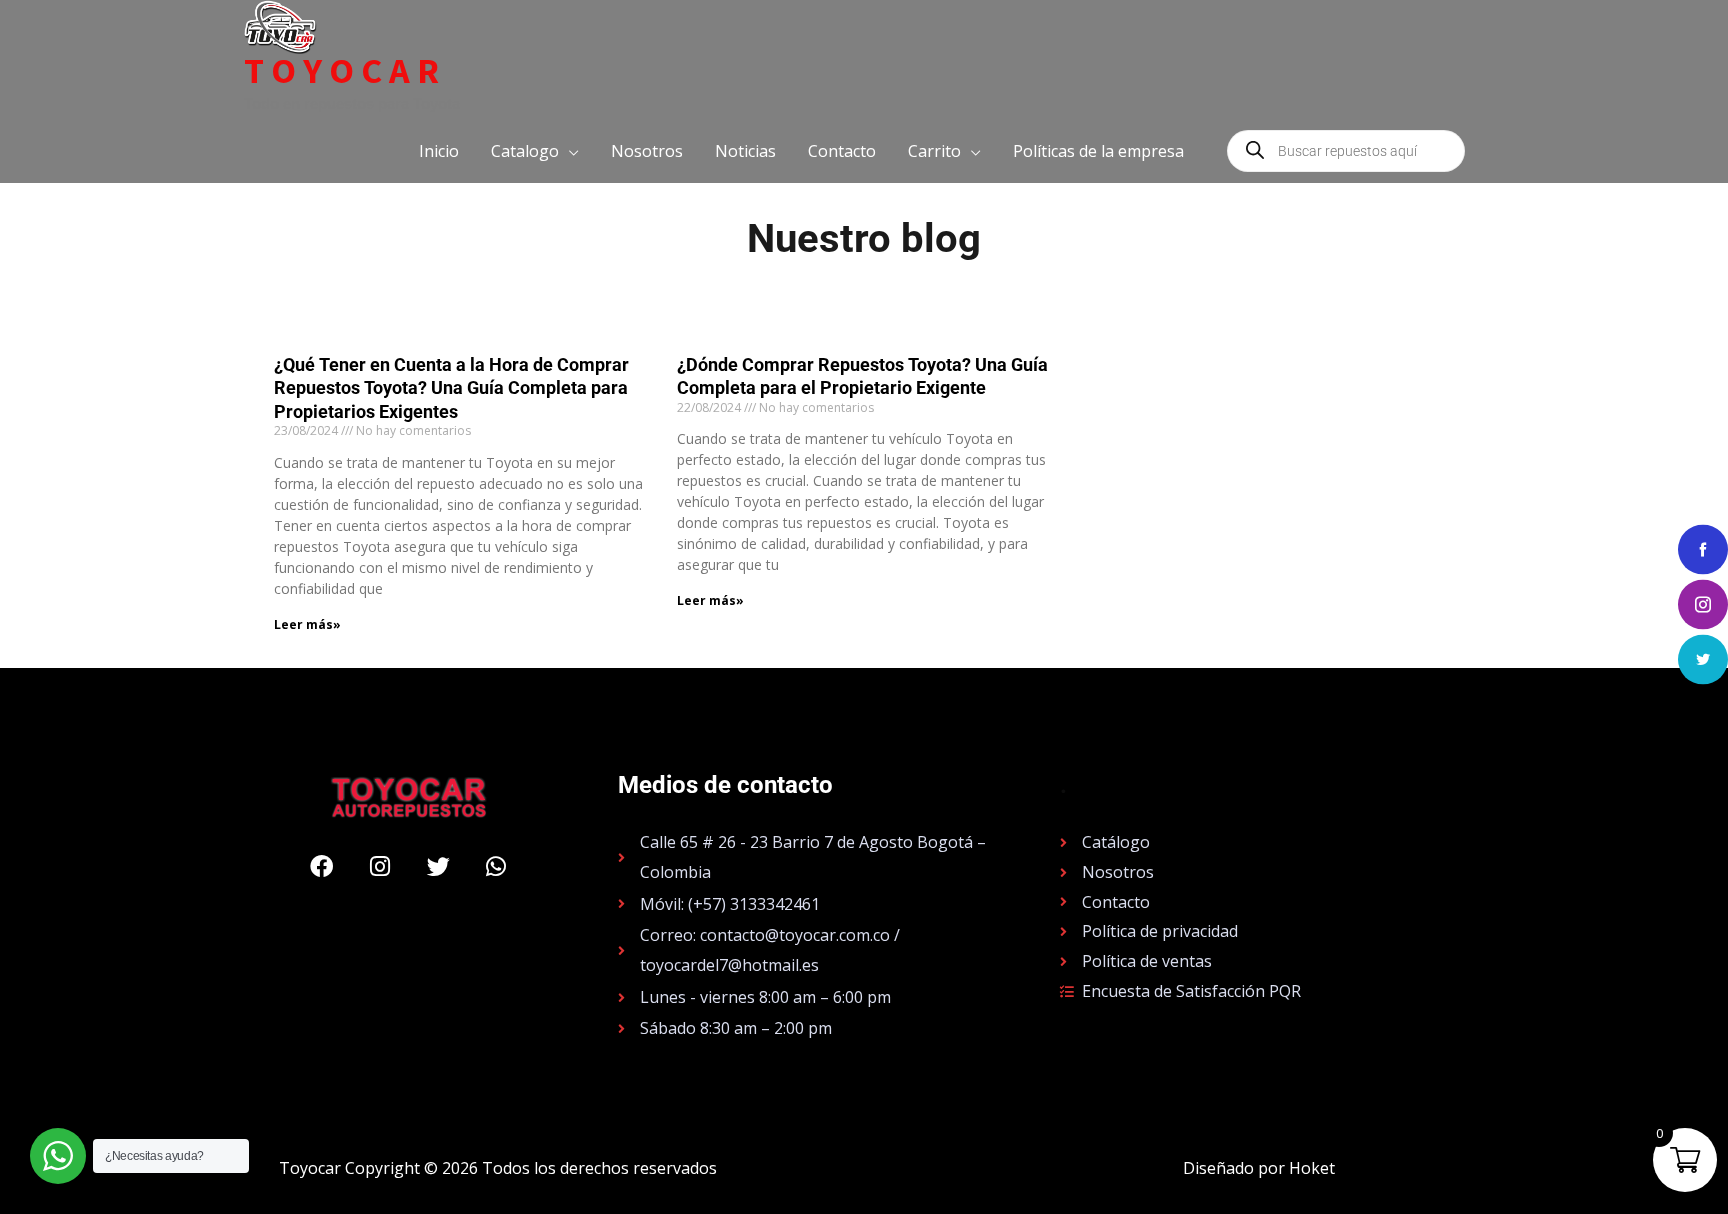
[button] (535, 151)
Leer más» (307, 624)
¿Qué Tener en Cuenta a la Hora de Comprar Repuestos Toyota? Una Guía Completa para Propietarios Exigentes (451, 388)
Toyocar (345, 71)
